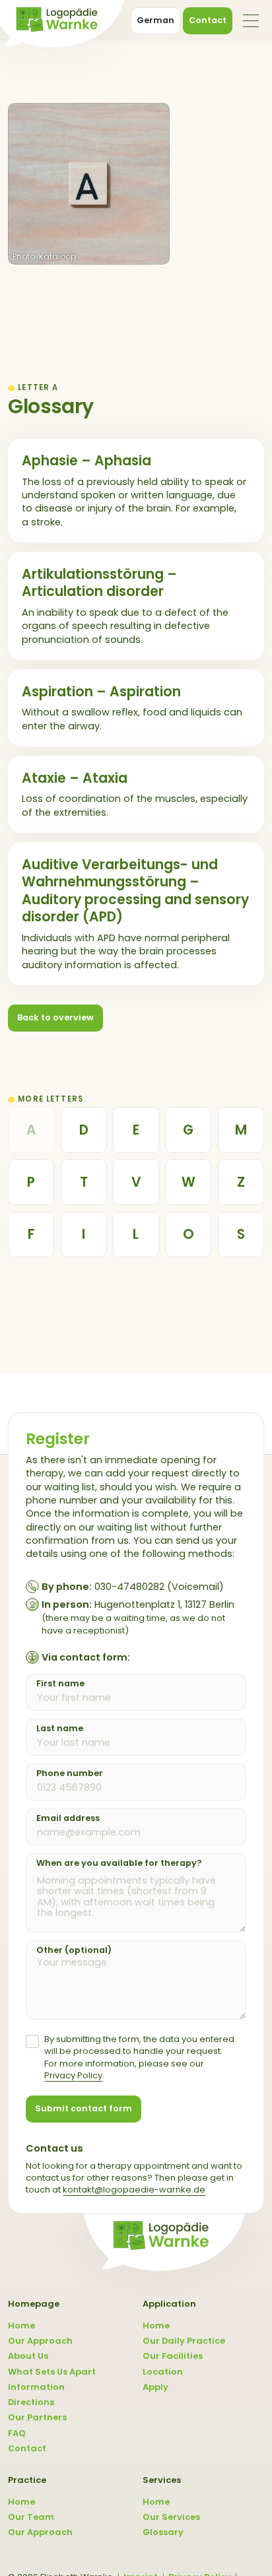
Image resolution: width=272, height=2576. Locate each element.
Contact (27, 2449)
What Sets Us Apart (52, 2372)
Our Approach (40, 2341)
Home (21, 2326)
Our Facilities (173, 2356)
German (155, 20)
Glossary (163, 2532)
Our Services (171, 2517)
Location (163, 2372)
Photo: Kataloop (44, 256)
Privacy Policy (73, 2075)
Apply (155, 2387)
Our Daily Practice (184, 2341)
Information (36, 2387)
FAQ (17, 2433)
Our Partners (37, 2418)
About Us (28, 2356)
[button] (251, 21)
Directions (31, 2402)
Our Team (31, 2517)
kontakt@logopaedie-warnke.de (134, 2190)
